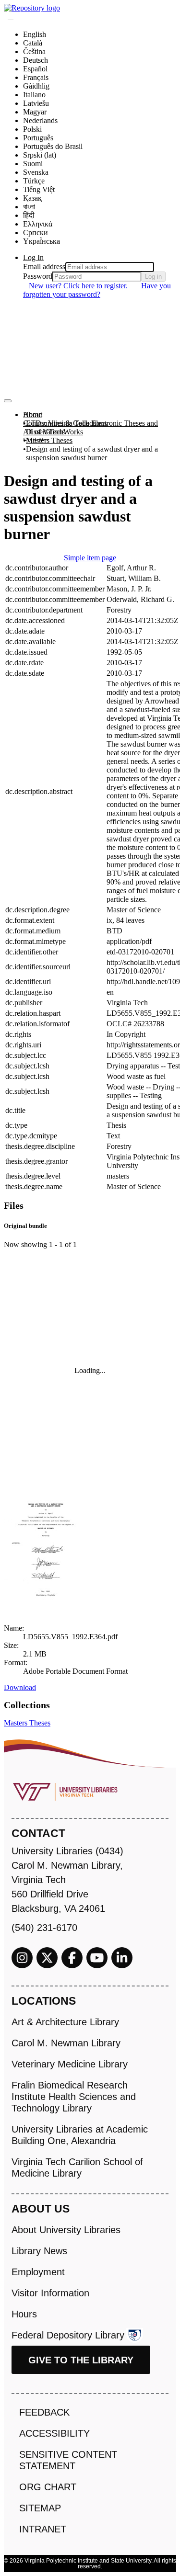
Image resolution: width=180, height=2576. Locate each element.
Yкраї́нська (42, 241)
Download (20, 1687)
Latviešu (36, 103)
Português (38, 138)
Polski (32, 129)
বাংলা (29, 207)
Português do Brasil (53, 146)
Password (38, 276)
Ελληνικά (38, 224)
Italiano (34, 95)
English (35, 34)
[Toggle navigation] (8, 401)
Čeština (34, 51)
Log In (33, 257)
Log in (153, 277)
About (33, 414)
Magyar (35, 112)
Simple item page (90, 558)
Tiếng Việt (39, 189)
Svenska (36, 172)
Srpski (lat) (40, 155)
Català (33, 43)
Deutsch (36, 60)
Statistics (36, 440)
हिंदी (29, 215)
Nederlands (40, 120)
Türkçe (34, 181)
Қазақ (32, 198)
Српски (36, 233)
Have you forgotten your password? (97, 290)
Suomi (33, 164)
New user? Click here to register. (79, 286)
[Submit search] (11, 20)
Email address (44, 267)
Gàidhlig (36, 86)
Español (35, 69)
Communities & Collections (65, 423)
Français (36, 77)
